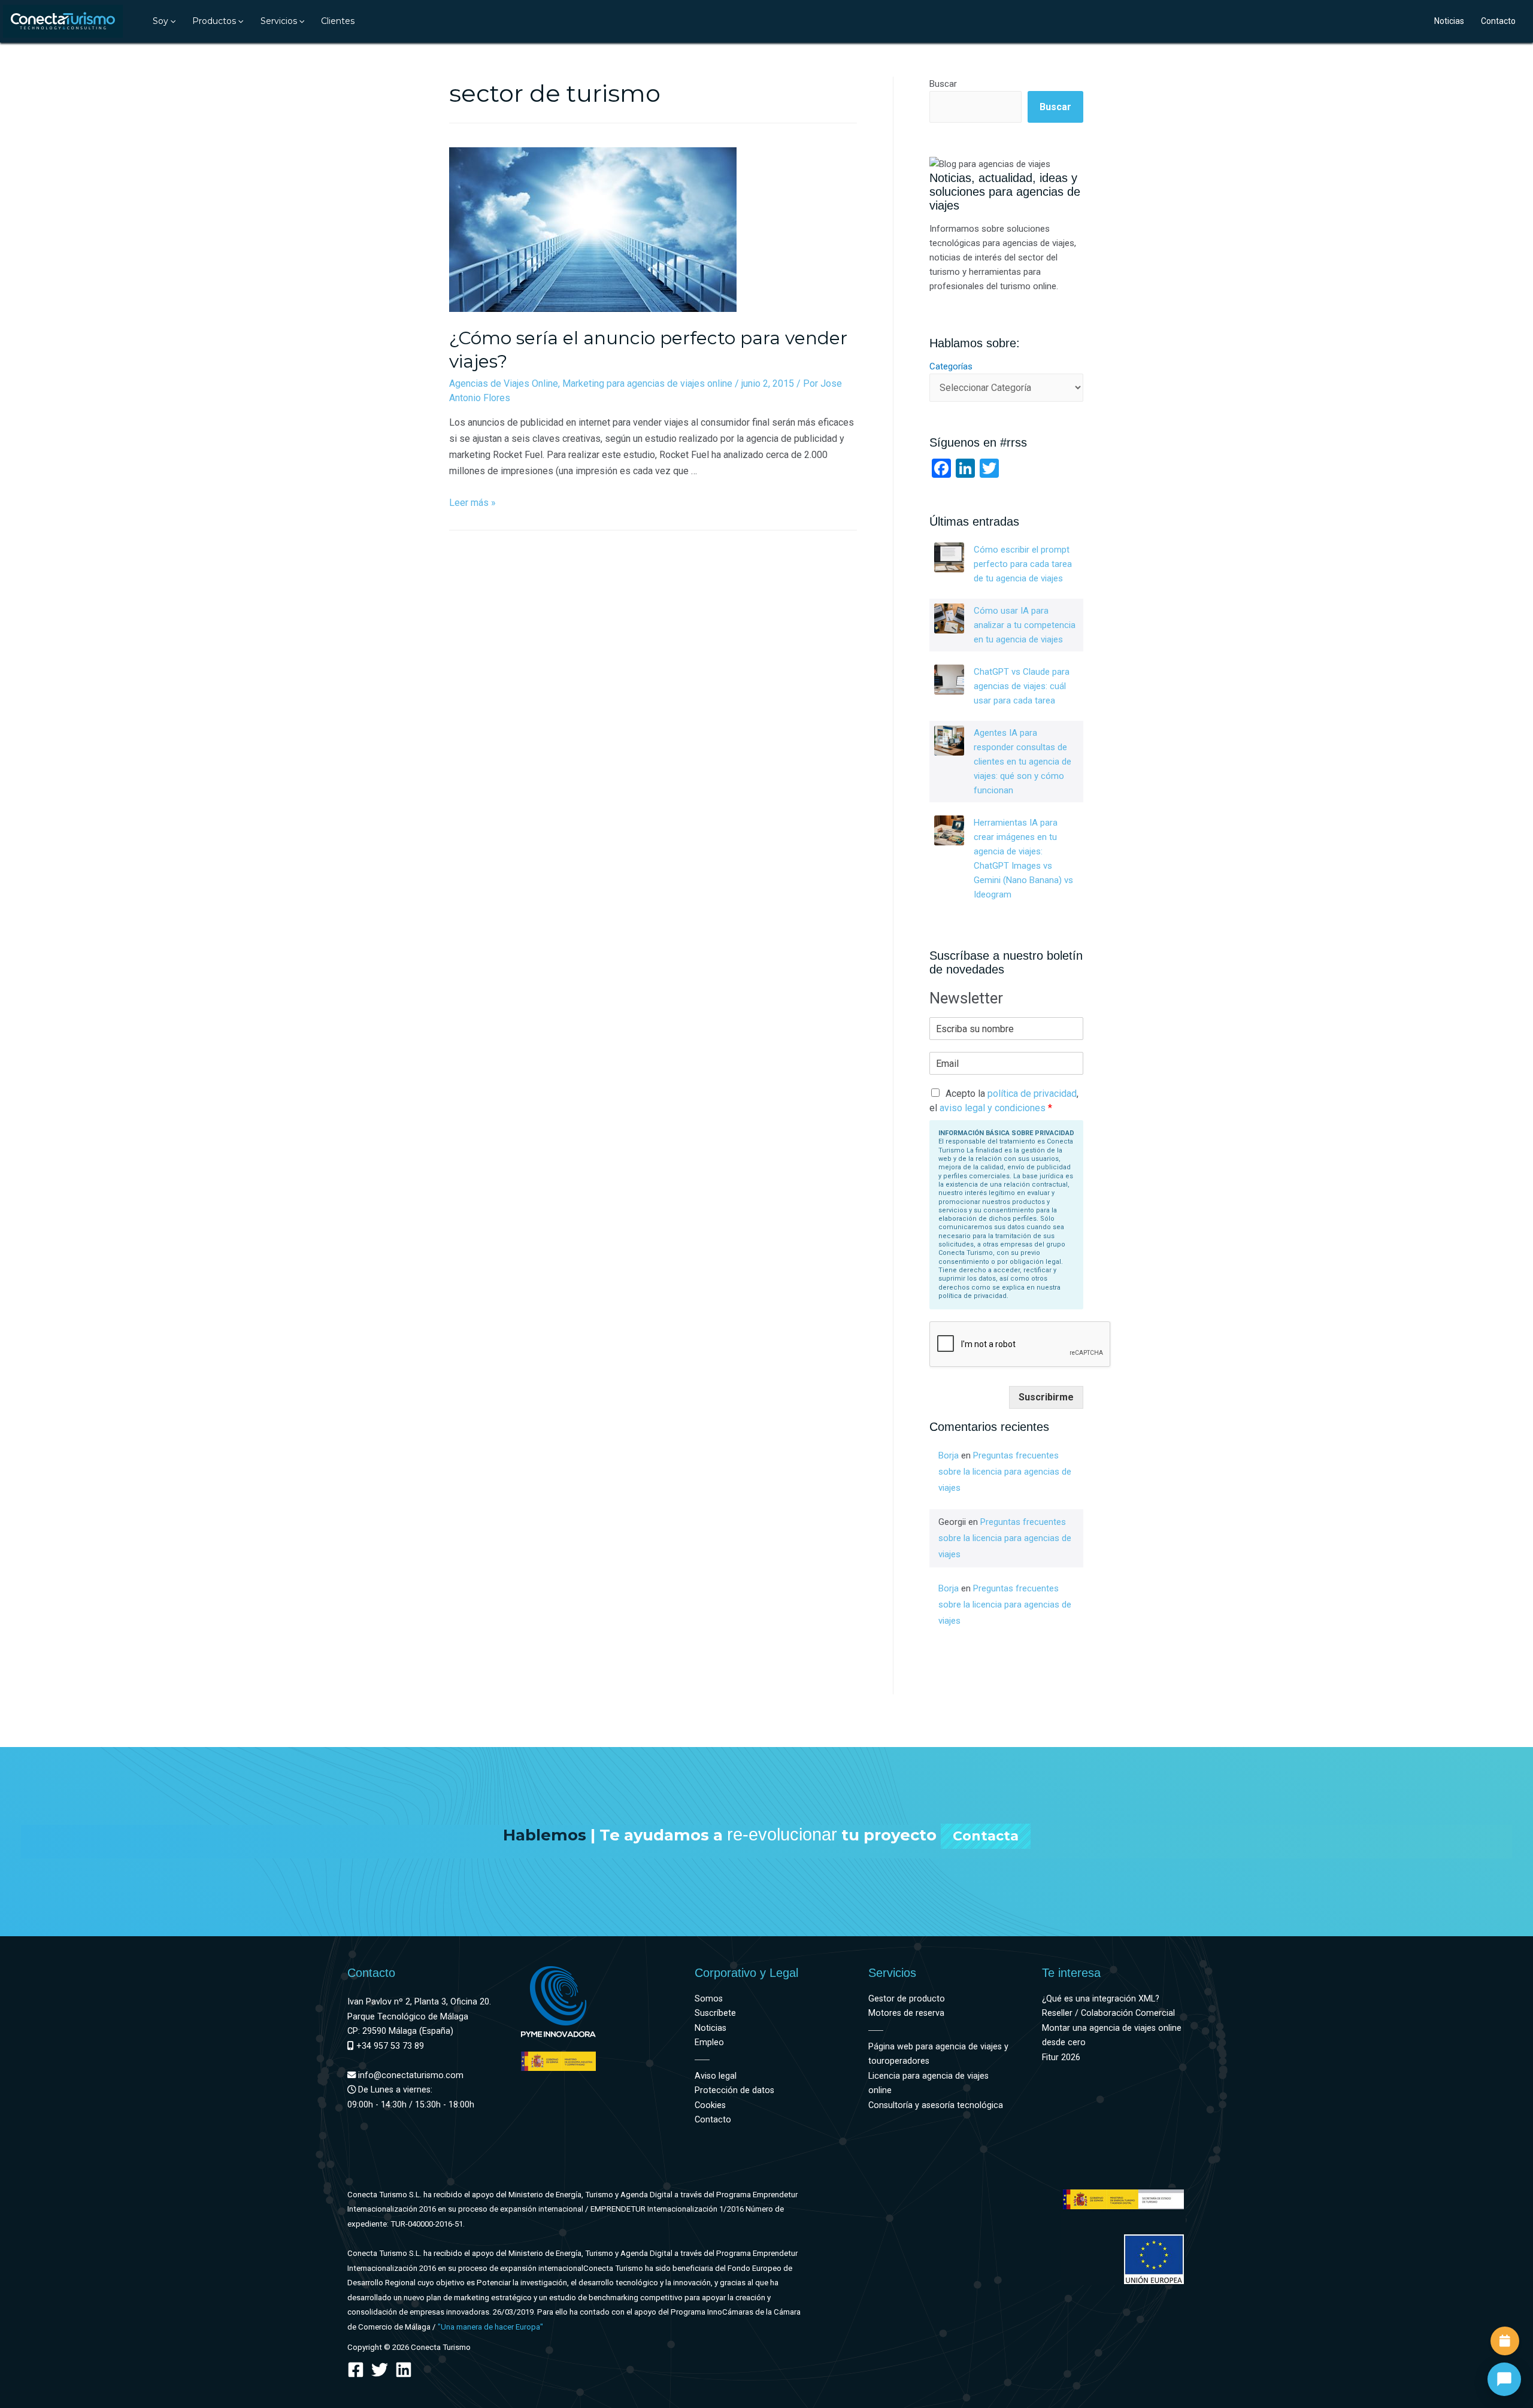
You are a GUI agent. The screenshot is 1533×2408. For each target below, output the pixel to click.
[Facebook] (356, 2370)
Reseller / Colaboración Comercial (1108, 2013)
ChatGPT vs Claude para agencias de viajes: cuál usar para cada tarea (1022, 686)
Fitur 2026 (1061, 2057)
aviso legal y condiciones (993, 1108)
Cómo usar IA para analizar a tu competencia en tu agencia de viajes (1025, 625)
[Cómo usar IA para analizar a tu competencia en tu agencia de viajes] (949, 618)
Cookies (710, 2105)
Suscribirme (1046, 1397)
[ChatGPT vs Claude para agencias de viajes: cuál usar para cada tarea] (949, 680)
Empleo (709, 2042)
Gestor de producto (907, 1999)
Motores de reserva (906, 2013)
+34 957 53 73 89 (389, 2046)
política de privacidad (1032, 1094)
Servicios (279, 21)
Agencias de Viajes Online (504, 383)
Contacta (986, 1836)
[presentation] (172, 21)
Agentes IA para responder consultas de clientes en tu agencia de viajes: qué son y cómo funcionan (1022, 762)
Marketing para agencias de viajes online (647, 383)
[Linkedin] (404, 2370)
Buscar (943, 84)
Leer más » (472, 503)
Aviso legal (716, 2076)
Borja (949, 1455)
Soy (160, 21)
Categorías (951, 366)
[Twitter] (380, 2370)
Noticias (1449, 21)
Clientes (338, 21)
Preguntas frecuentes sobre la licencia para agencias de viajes (1005, 1472)
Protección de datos (734, 2090)
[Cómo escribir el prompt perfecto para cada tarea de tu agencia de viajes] (949, 557)
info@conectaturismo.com (410, 2075)
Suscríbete (715, 2013)
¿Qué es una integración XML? (1101, 1999)
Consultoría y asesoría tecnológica (936, 2105)
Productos (214, 21)
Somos (709, 1999)
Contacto (1498, 21)
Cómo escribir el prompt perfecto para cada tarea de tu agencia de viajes (1023, 564)
